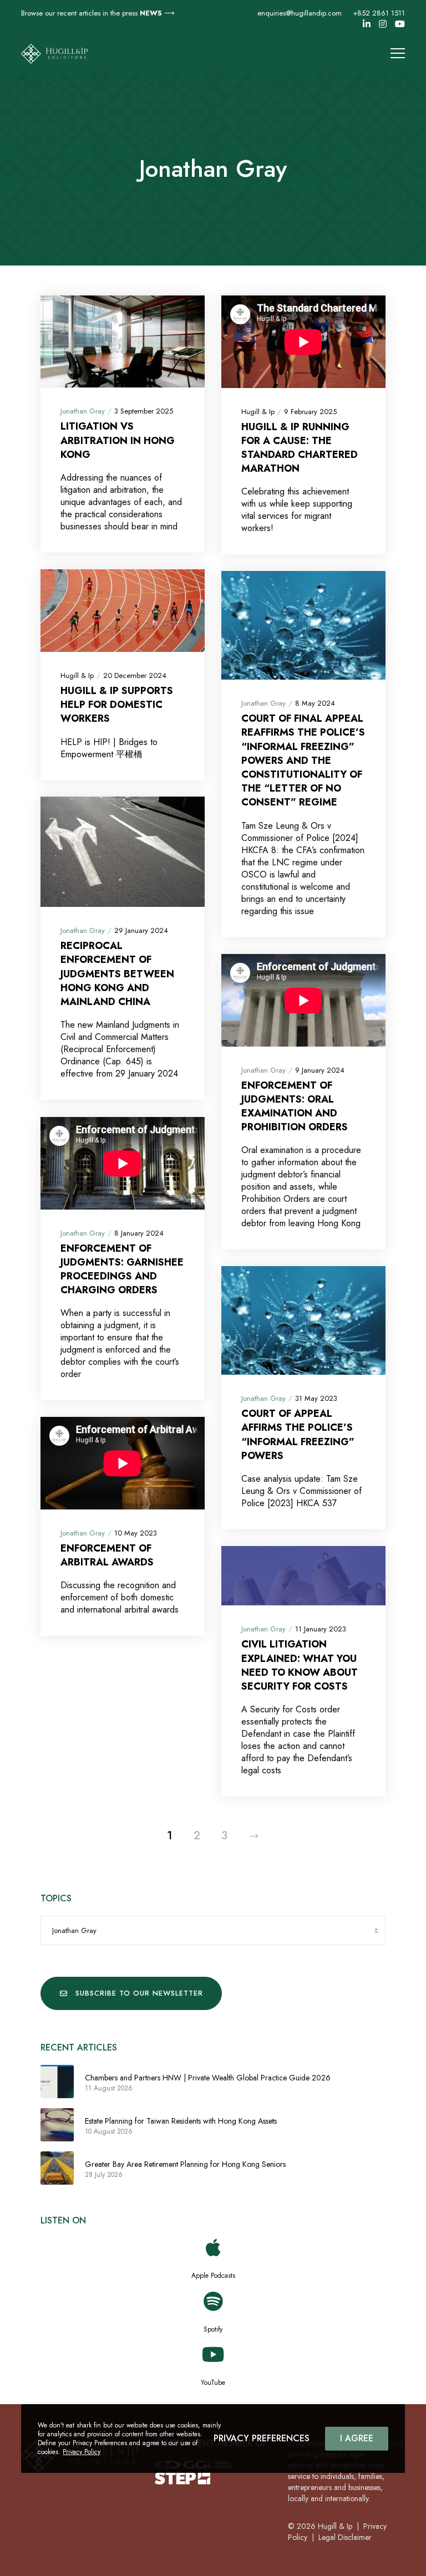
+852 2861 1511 (379, 13)
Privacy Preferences (262, 2438)
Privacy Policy (82, 2452)
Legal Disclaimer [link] (345, 2537)
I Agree (357, 2438)
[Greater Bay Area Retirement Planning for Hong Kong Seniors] (57, 2168)
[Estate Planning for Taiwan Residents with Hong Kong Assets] (57, 2125)
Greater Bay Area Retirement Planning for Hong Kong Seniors (185, 2164)
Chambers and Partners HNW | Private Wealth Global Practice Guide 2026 (208, 2078)
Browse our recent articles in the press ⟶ (98, 13)
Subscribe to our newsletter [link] (139, 1993)
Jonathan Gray (83, 411)
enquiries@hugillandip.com (300, 13)
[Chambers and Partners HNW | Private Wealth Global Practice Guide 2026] (57, 2082)
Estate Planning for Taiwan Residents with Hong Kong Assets (181, 2121)
